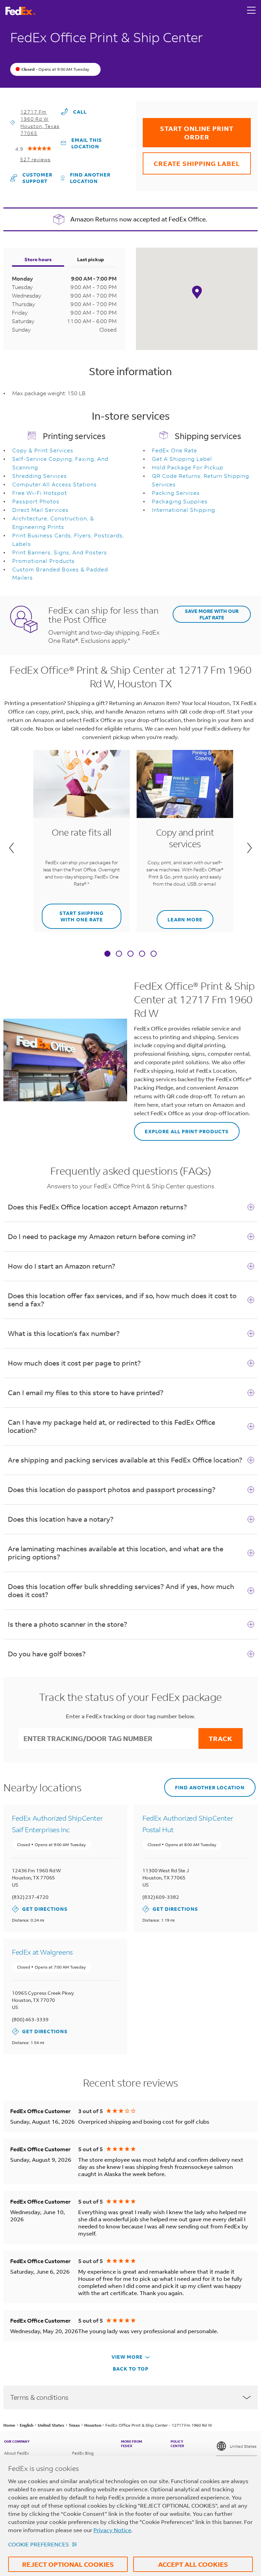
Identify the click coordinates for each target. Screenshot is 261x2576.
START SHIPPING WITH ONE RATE (73, 913)
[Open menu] (251, 11)
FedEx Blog (83, 2453)
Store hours (38, 259)
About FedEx (16, 2453)
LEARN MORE (180, 916)
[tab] (107, 954)
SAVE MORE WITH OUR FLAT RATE (212, 614)
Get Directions (40, 1909)
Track (221, 1738)
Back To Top (131, 2369)
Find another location (90, 178)
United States (243, 2446)
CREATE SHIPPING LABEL (191, 160)
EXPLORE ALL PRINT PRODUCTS (181, 1128)
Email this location (87, 143)
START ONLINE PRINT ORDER (188, 130)
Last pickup (91, 259)
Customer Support (36, 178)
